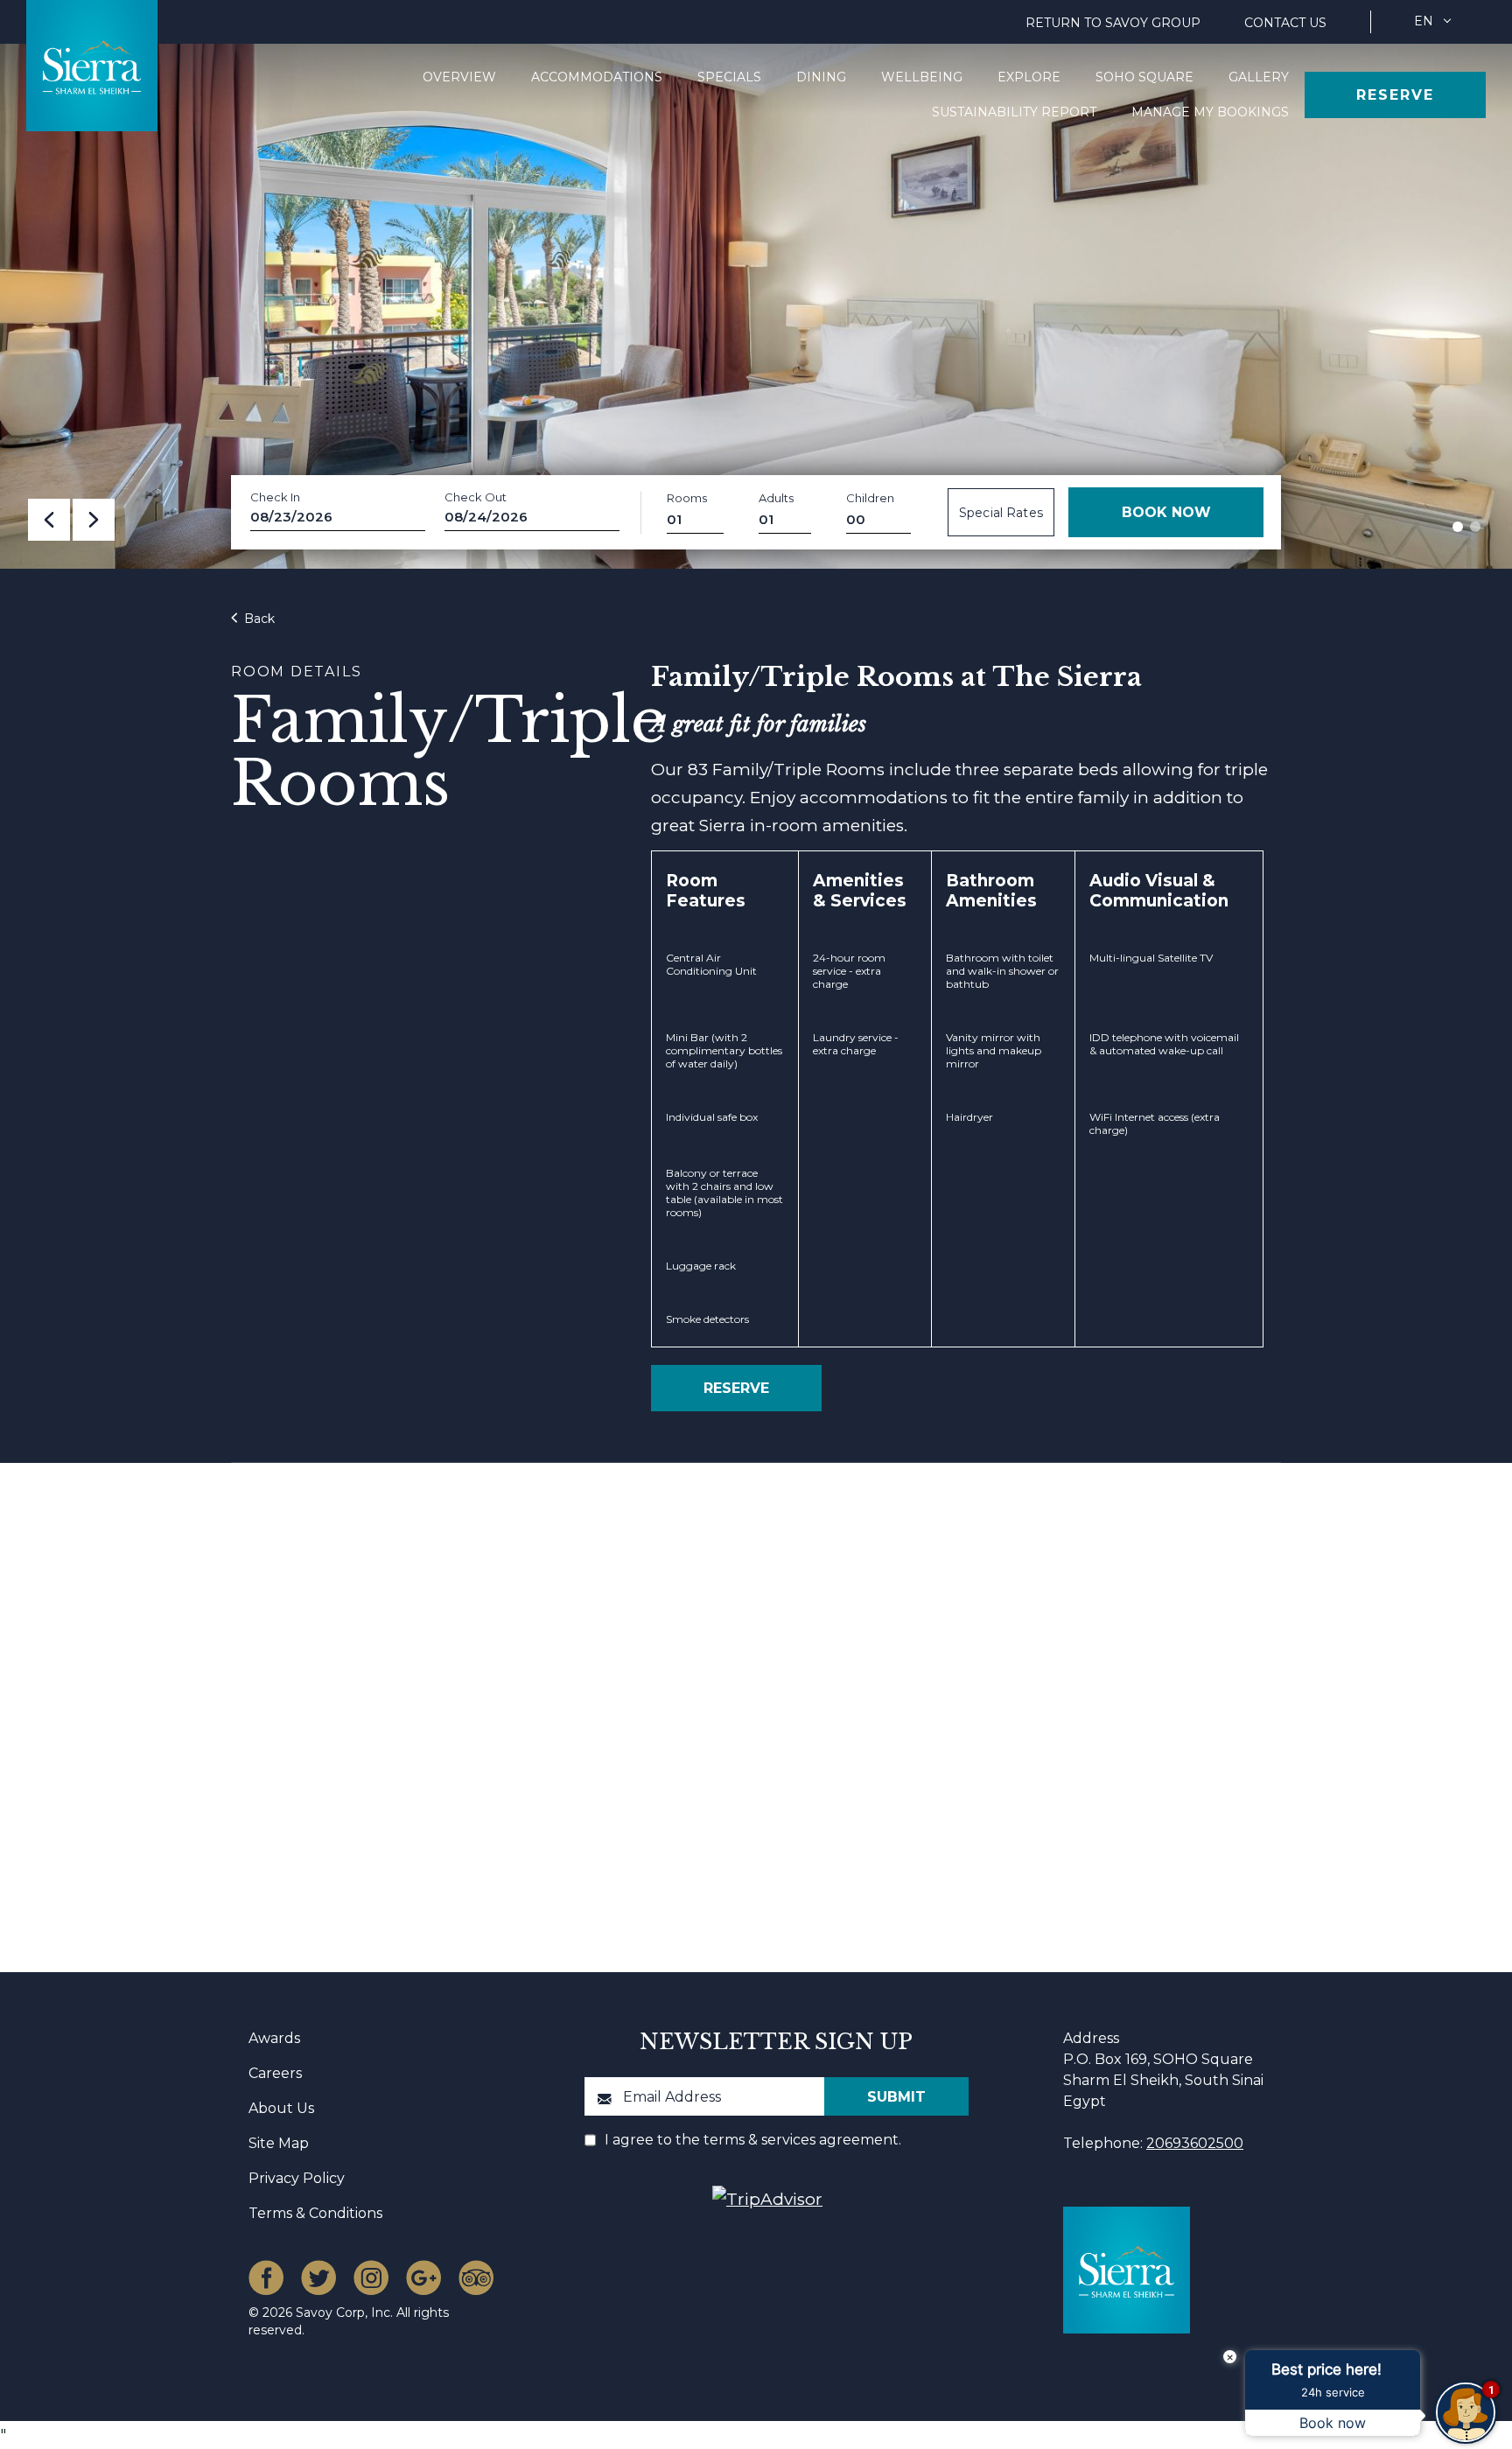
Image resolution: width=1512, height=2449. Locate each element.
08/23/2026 (291, 517)
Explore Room (501, 1793)
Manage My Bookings (1210, 112)
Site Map (279, 2143)
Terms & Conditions (315, 2213)
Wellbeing (922, 77)
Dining (821, 77)
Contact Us (1285, 23)
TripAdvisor (476, 2278)
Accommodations (597, 77)
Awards (274, 2038)
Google (423, 2278)
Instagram (371, 2278)
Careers (275, 2073)
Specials (729, 77)
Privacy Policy (297, 2178)
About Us (281, 2108)
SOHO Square (1144, 77)
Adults (776, 498)
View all (1183, 1573)
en (1424, 21)
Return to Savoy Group (1113, 23)
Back (258, 619)
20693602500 (1195, 2143)
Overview (459, 77)
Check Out (476, 497)
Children (870, 498)
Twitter (318, 2278)
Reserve (1395, 95)
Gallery (1259, 77)
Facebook (266, 2278)
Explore (1029, 77)
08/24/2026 (486, 517)
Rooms (687, 498)
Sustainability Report (1014, 112)
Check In (275, 497)
